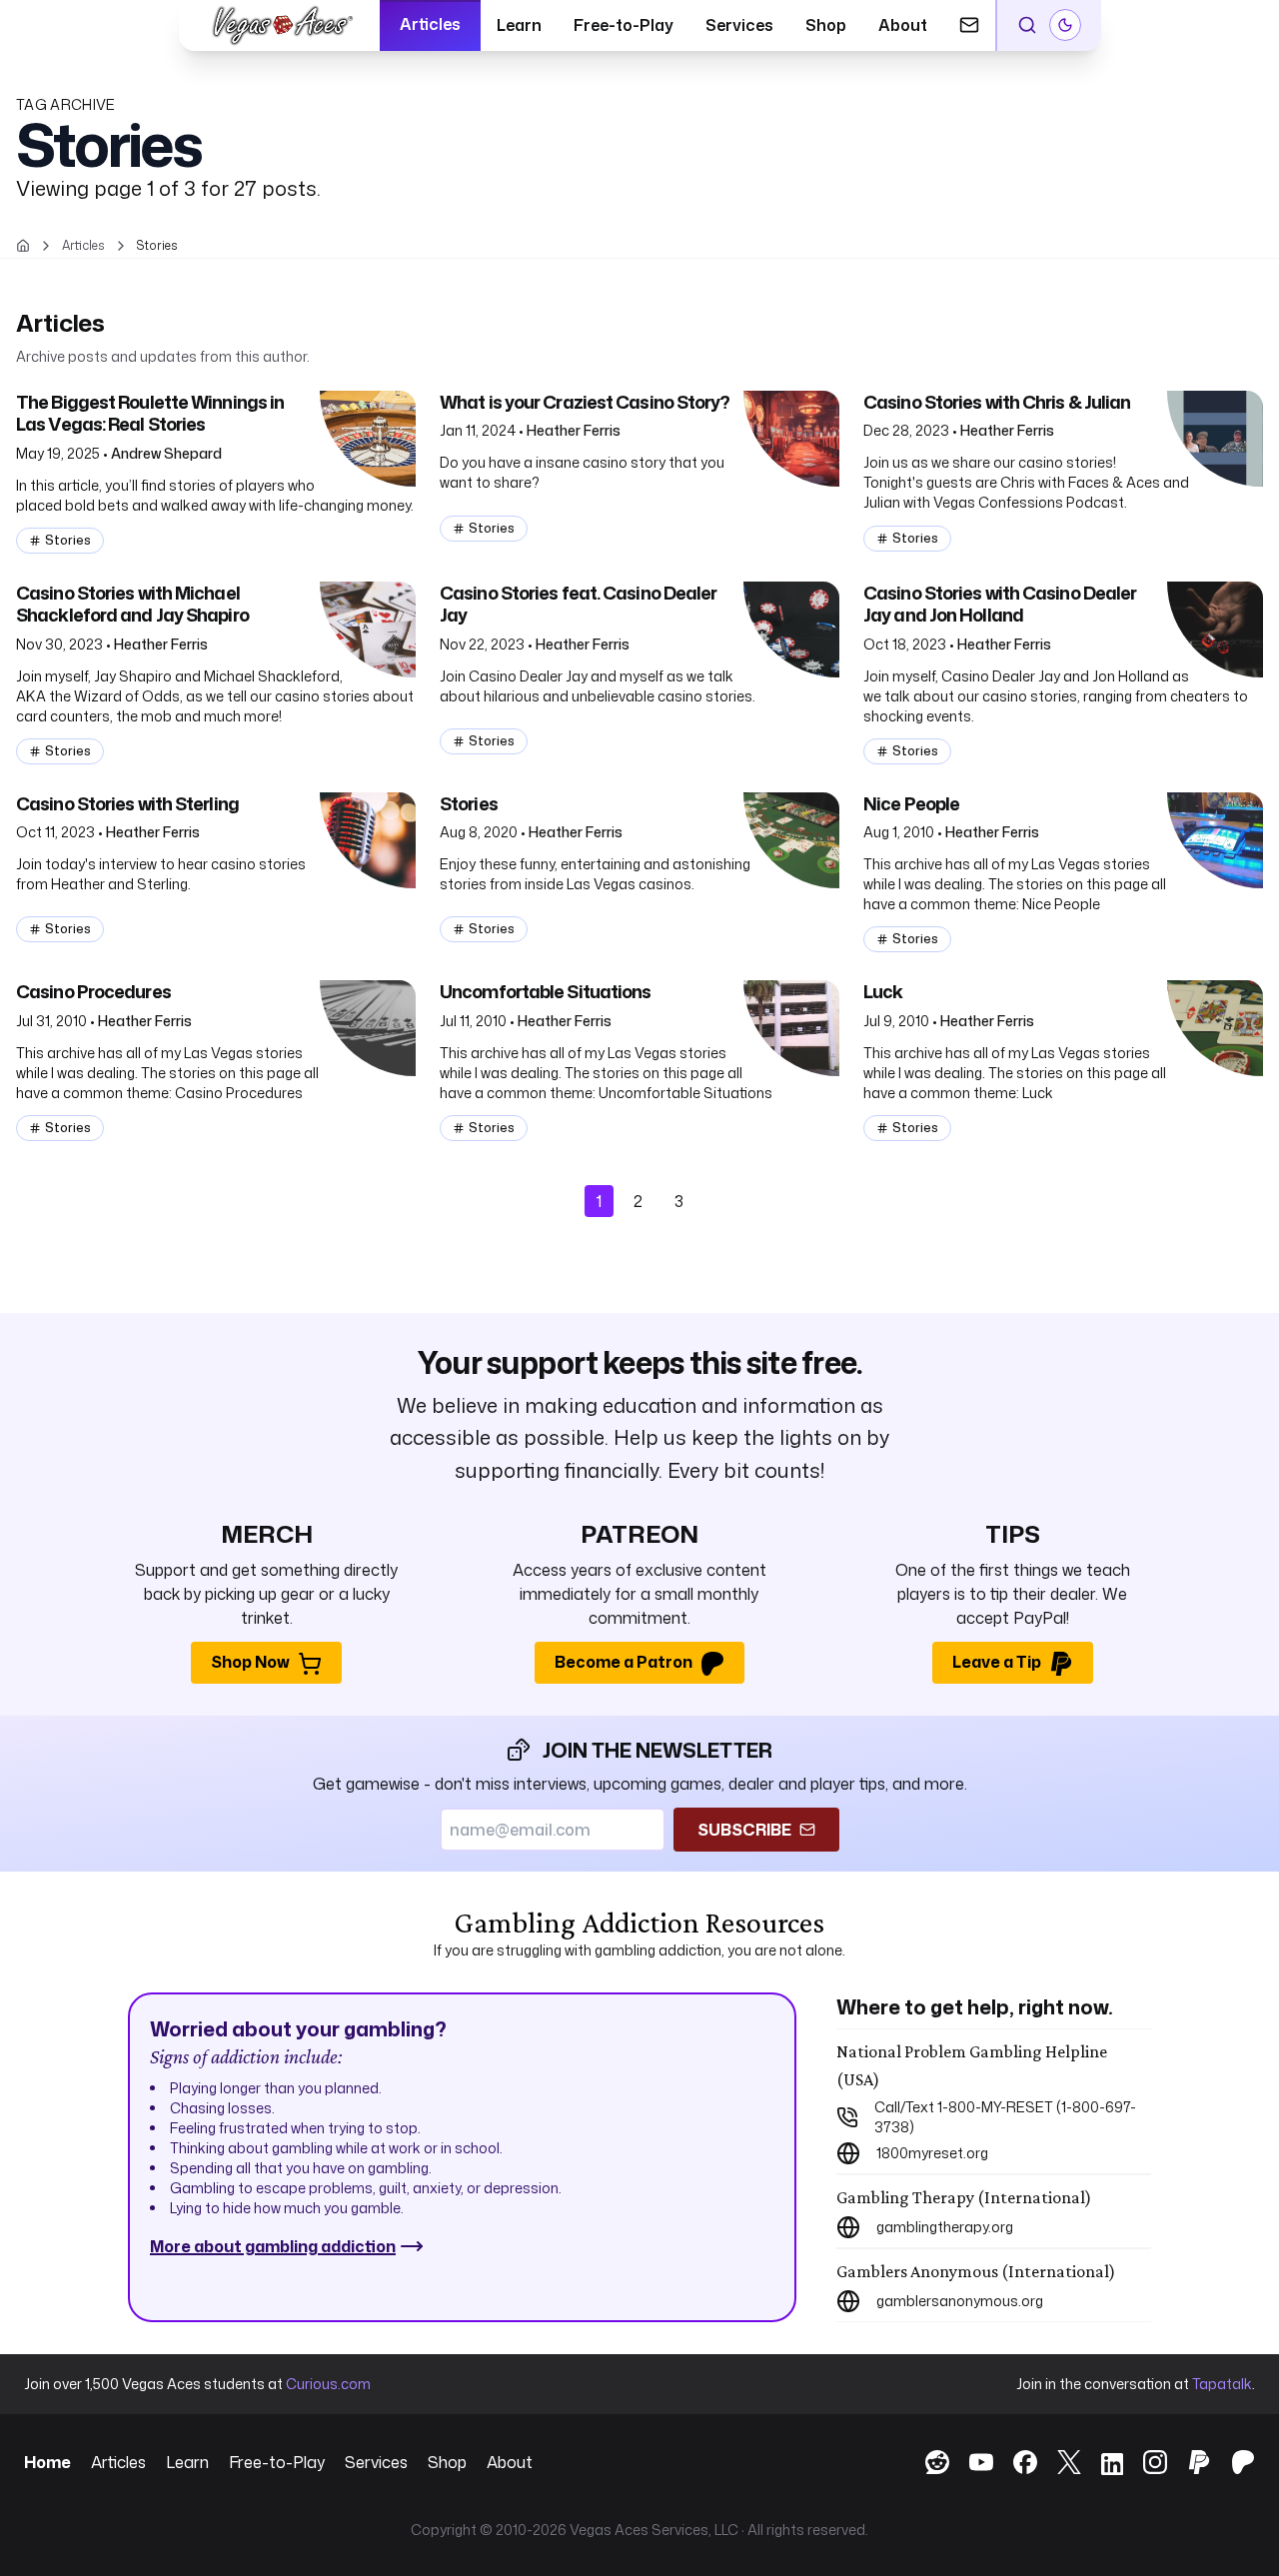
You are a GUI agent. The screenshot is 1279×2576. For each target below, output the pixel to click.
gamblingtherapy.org (945, 2227)
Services (739, 25)
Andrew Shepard (166, 453)
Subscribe (744, 1830)
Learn (519, 25)
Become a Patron (624, 1662)
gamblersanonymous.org (960, 2301)
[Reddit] (927, 2462)
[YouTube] (971, 2462)
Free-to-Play (624, 25)
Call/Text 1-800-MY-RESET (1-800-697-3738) (1005, 2117)
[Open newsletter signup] (969, 25)
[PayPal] (1189, 2462)
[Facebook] (1015, 2462)
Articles (430, 24)
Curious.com (328, 2384)
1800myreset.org (932, 2153)
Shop (826, 25)
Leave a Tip (997, 1662)
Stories (68, 540)
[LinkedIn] (1102, 2466)
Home (47, 2462)
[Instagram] (1145, 2462)
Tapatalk (1222, 2384)
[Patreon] (1233, 2462)
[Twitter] (1059, 2462)
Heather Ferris (574, 430)
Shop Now (250, 1662)
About (903, 25)
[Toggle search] (1027, 25)
